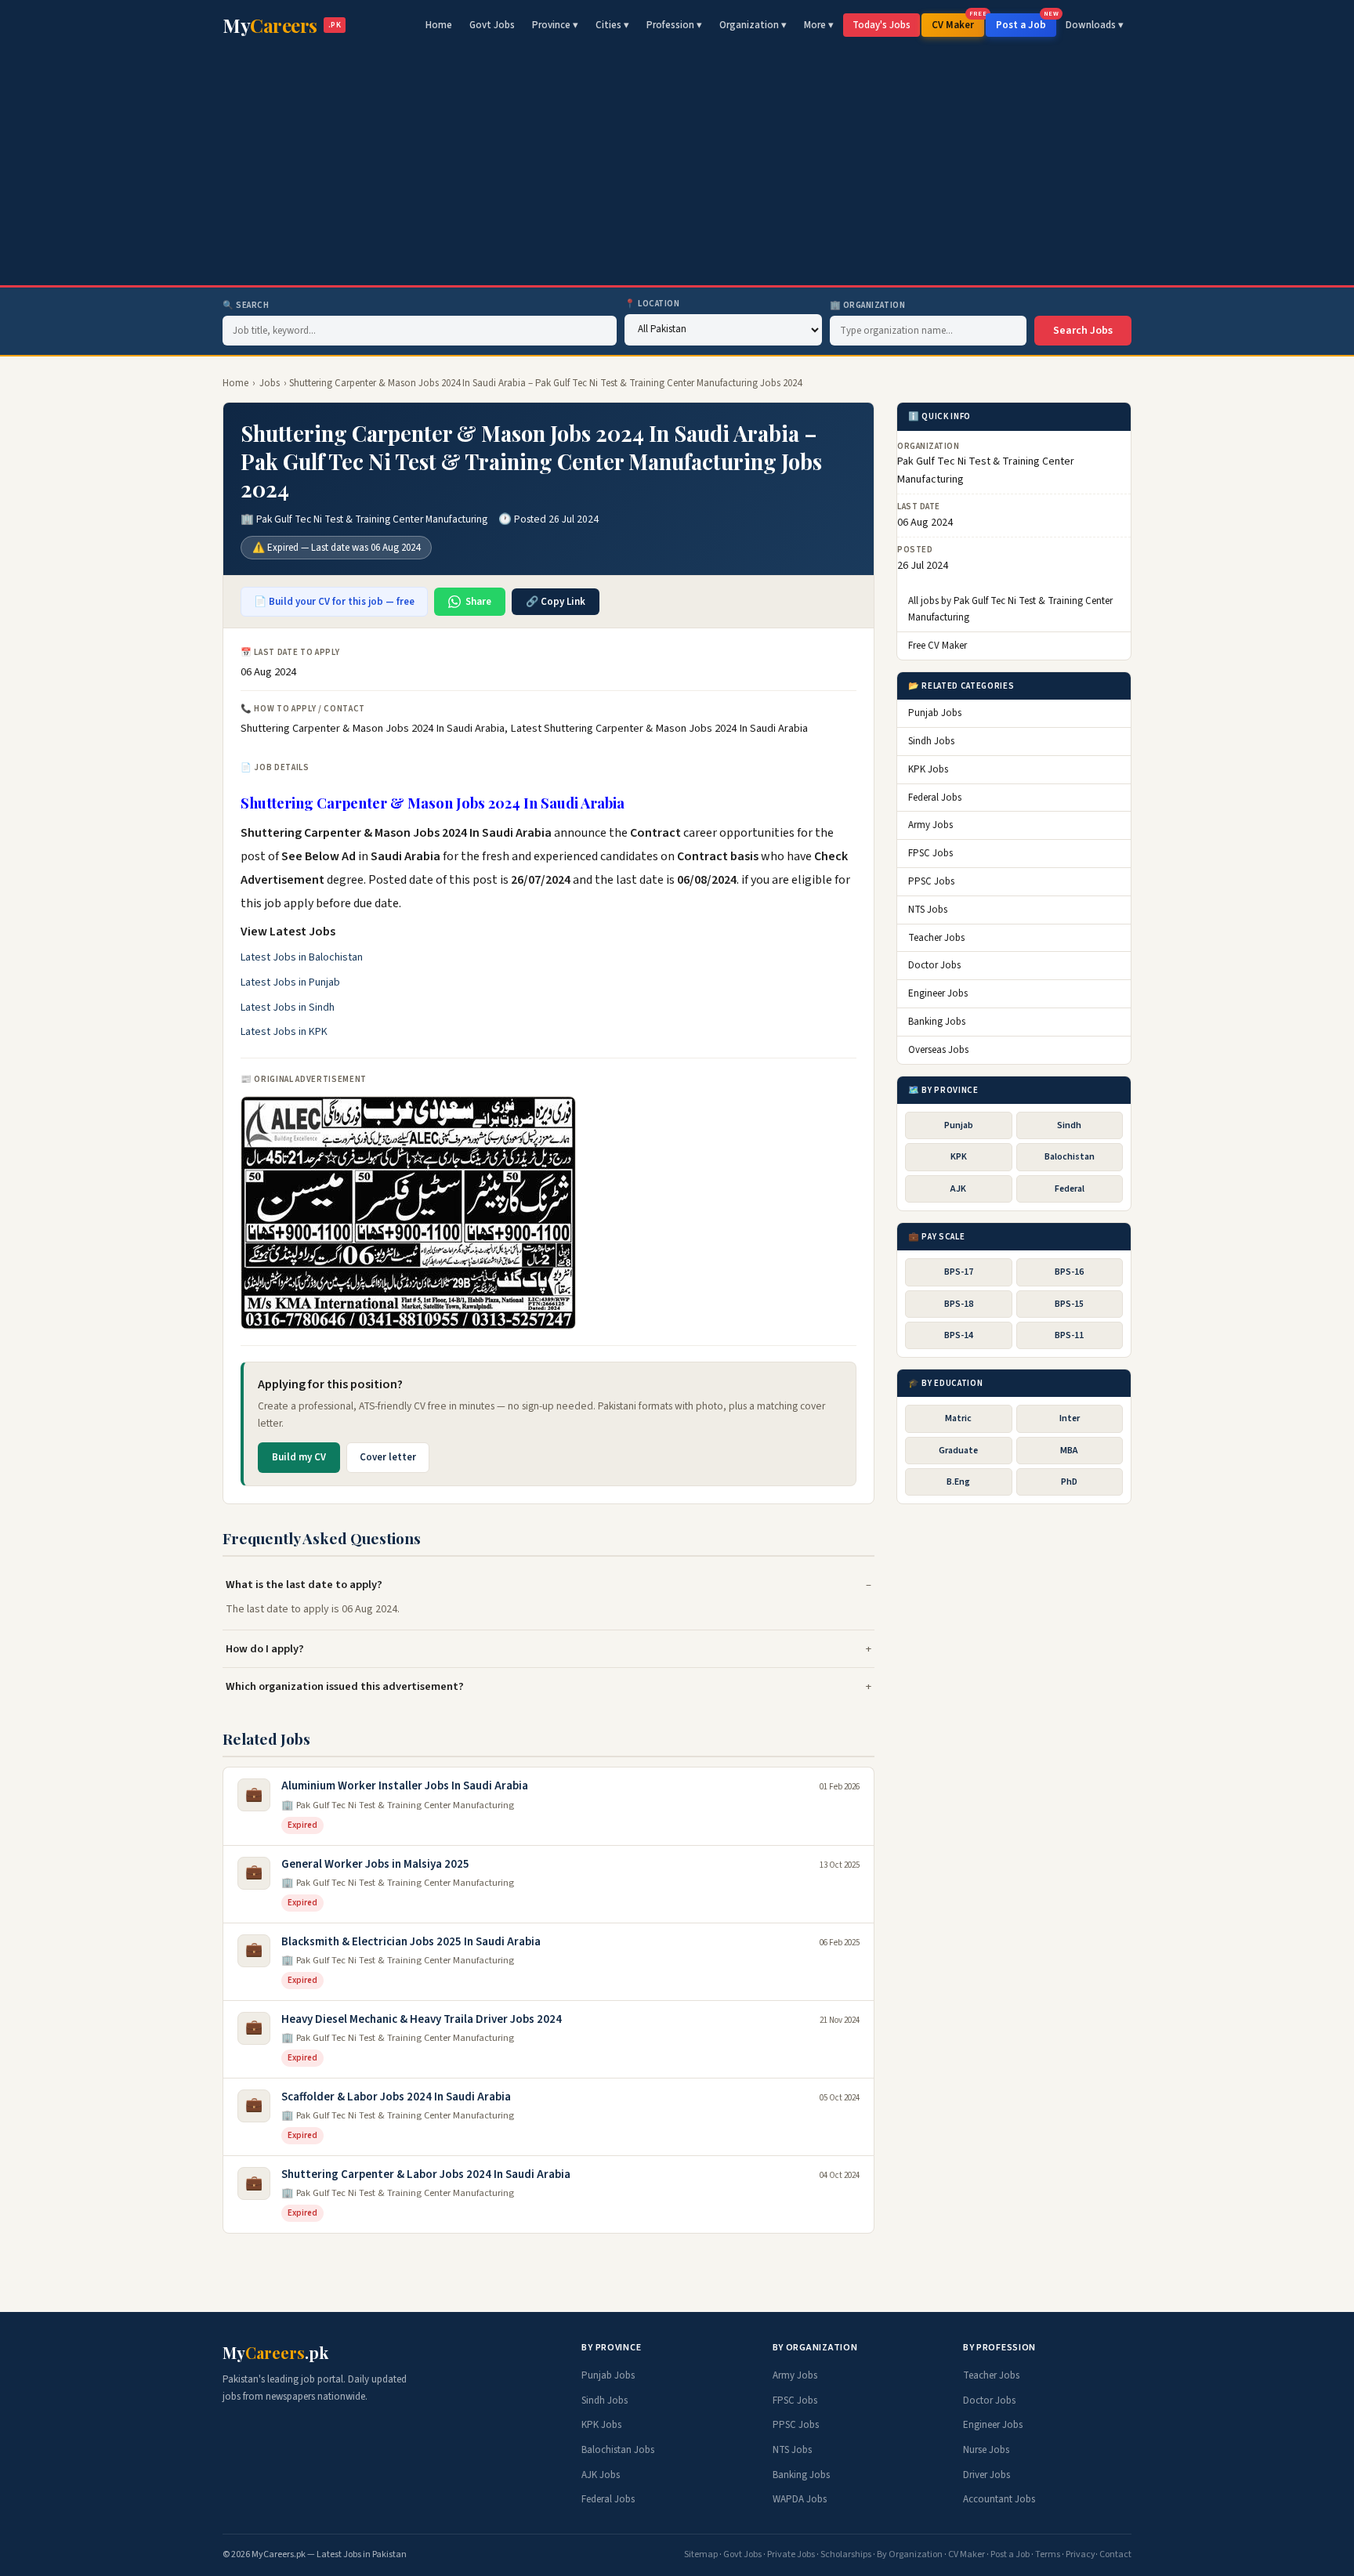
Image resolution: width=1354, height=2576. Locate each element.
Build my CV (299, 1457)
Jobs (270, 383)
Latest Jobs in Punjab (290, 982)
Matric (958, 1419)
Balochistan (1070, 1157)
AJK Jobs (601, 2475)
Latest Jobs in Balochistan (302, 957)
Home (439, 25)
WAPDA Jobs (800, 2499)
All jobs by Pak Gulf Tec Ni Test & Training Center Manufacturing (1010, 609)
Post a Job (1026, 23)
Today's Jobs (882, 25)
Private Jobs (791, 2554)
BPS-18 (959, 1304)
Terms (1048, 2554)
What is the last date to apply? (304, 1585)
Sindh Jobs (931, 741)
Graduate (958, 1451)
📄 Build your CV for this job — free (334, 602)
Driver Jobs (987, 2475)
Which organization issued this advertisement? (345, 1686)
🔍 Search (246, 305)
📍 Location (652, 304)
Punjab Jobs (935, 713)
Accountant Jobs (999, 2499)
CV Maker (958, 23)
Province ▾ (555, 25)
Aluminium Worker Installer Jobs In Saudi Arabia (405, 1786)
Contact (1115, 2554)
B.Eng (958, 1482)
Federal (1070, 1189)
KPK (959, 1157)
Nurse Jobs (986, 2450)
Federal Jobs (935, 798)
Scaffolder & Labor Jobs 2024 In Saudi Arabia (396, 2097)
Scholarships (846, 2554)
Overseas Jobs (938, 1050)
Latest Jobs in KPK (284, 1032)
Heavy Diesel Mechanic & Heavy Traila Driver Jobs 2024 (422, 2019)
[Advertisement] (677, 168)
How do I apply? (265, 1649)
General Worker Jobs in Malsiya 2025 (375, 1864)
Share (478, 602)
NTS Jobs (928, 910)
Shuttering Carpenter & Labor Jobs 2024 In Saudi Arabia (426, 2174)
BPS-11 (1069, 1335)
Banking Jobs (937, 1022)
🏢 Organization (868, 305)
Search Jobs (1083, 331)
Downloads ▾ (1095, 25)
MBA (1069, 1451)
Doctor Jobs (934, 965)
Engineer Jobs (938, 993)
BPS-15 (1069, 1304)
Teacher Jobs (936, 938)
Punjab (959, 1125)
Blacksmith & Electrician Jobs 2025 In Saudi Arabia (411, 1942)
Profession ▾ (674, 25)
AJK (958, 1189)
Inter (1070, 1419)
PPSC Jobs (931, 881)
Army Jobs (930, 826)
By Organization (910, 2554)
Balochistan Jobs (618, 2450)
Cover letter (388, 1457)
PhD (1069, 1482)
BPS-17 (959, 1272)
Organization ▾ (753, 25)
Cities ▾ (612, 25)
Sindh (1069, 1125)
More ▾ (819, 25)
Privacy (1081, 2554)
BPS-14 (959, 1335)
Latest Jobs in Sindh (288, 1008)
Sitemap (701, 2554)
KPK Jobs (928, 769)
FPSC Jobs (930, 853)
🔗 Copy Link (556, 602)
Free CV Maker (938, 646)
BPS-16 (1069, 1272)
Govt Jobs (492, 25)
